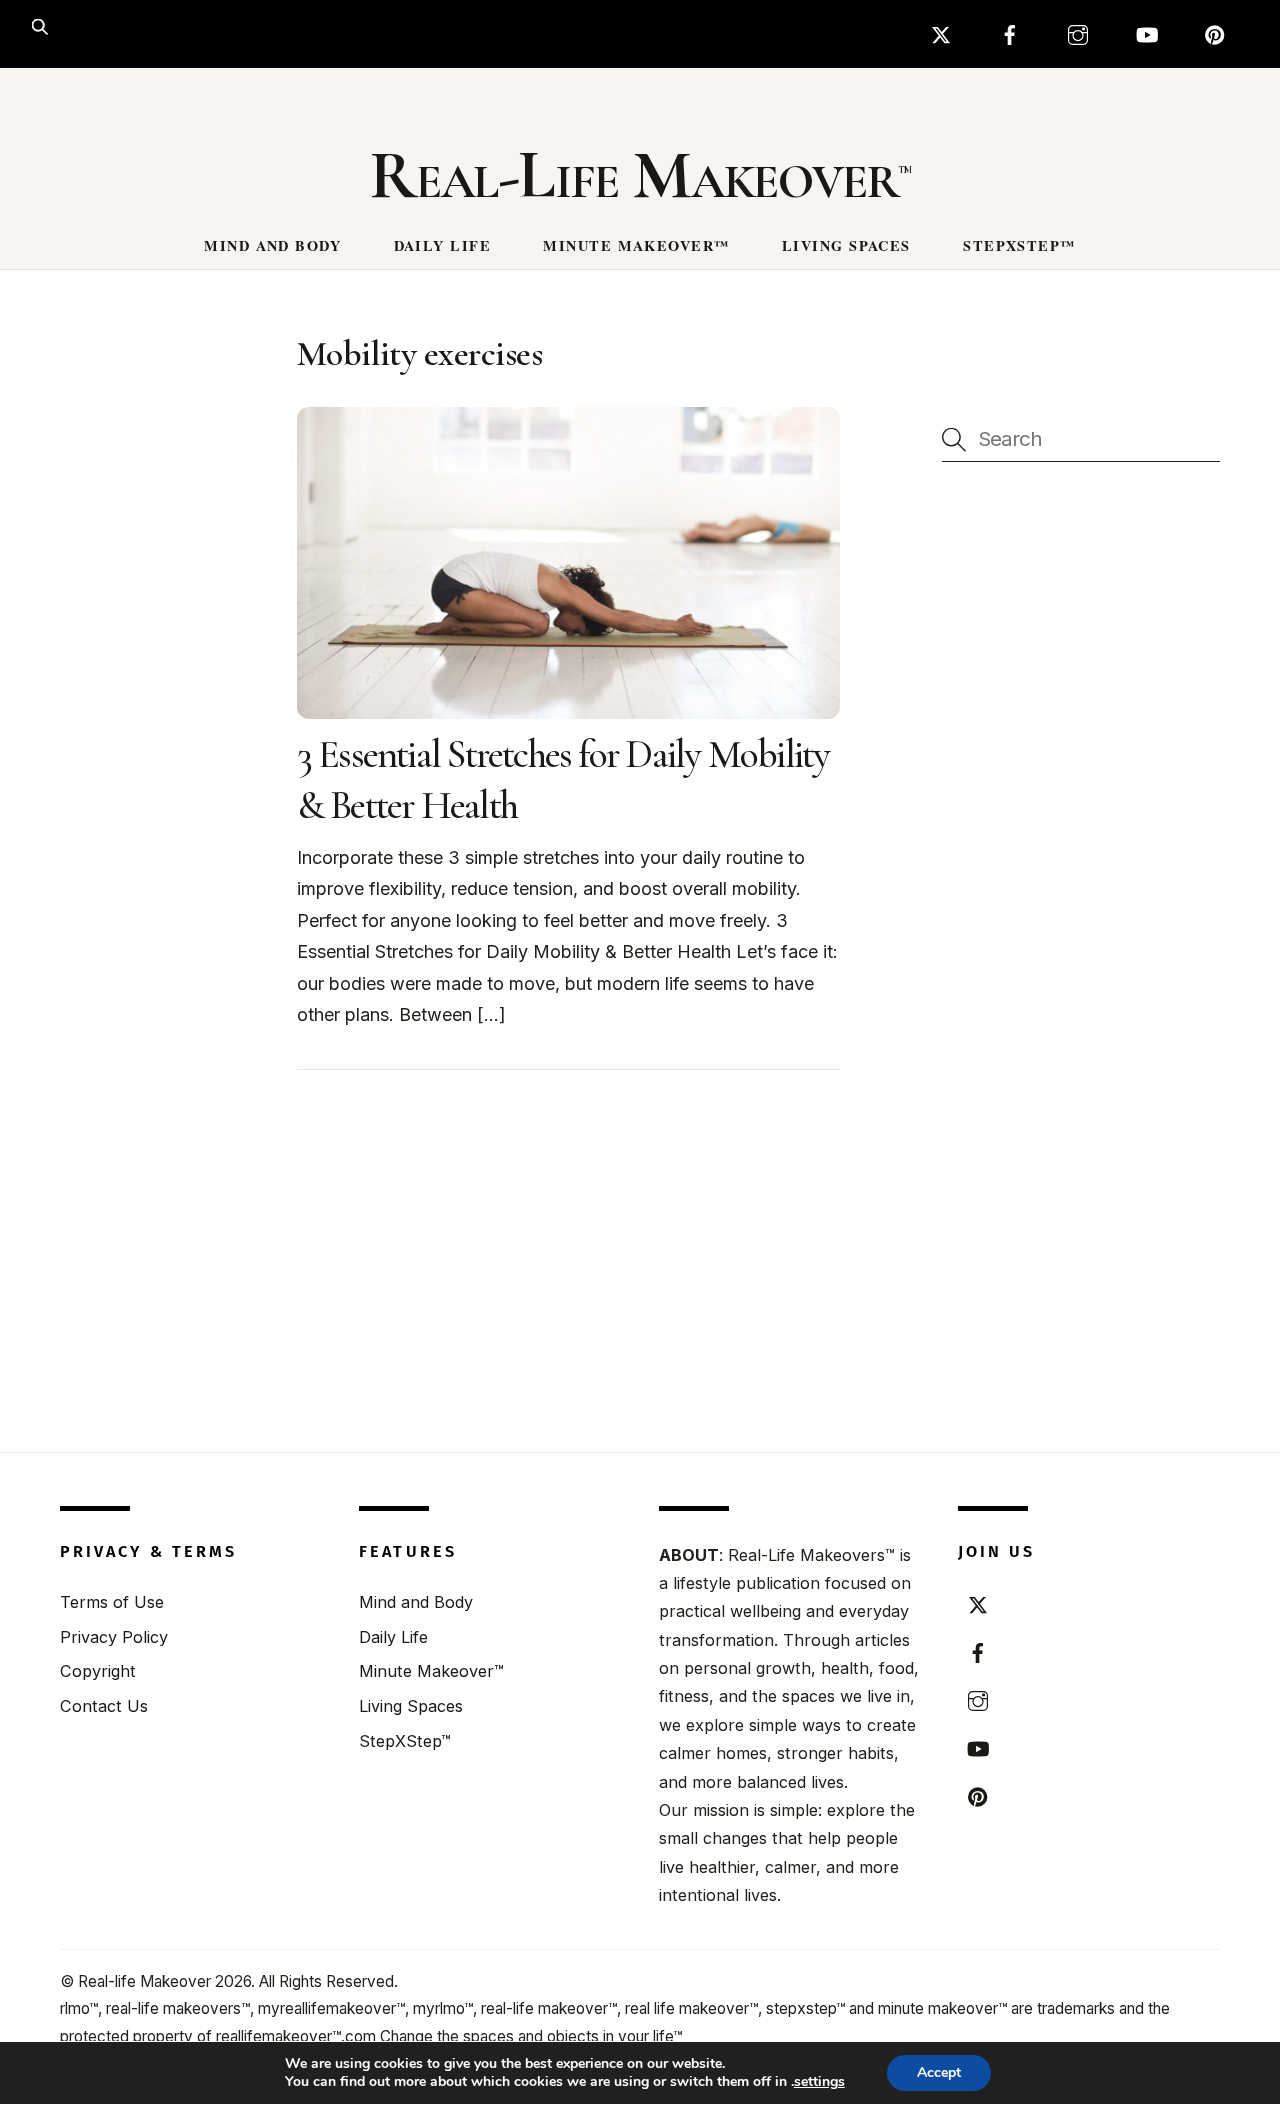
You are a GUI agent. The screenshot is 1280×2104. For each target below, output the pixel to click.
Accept (939, 2072)
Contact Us (104, 1706)
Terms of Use (112, 1602)
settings (819, 2082)
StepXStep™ (1019, 245)
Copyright (98, 1671)
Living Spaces (846, 245)
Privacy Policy (114, 1637)
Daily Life (442, 245)
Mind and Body (272, 245)
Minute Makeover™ (636, 245)
